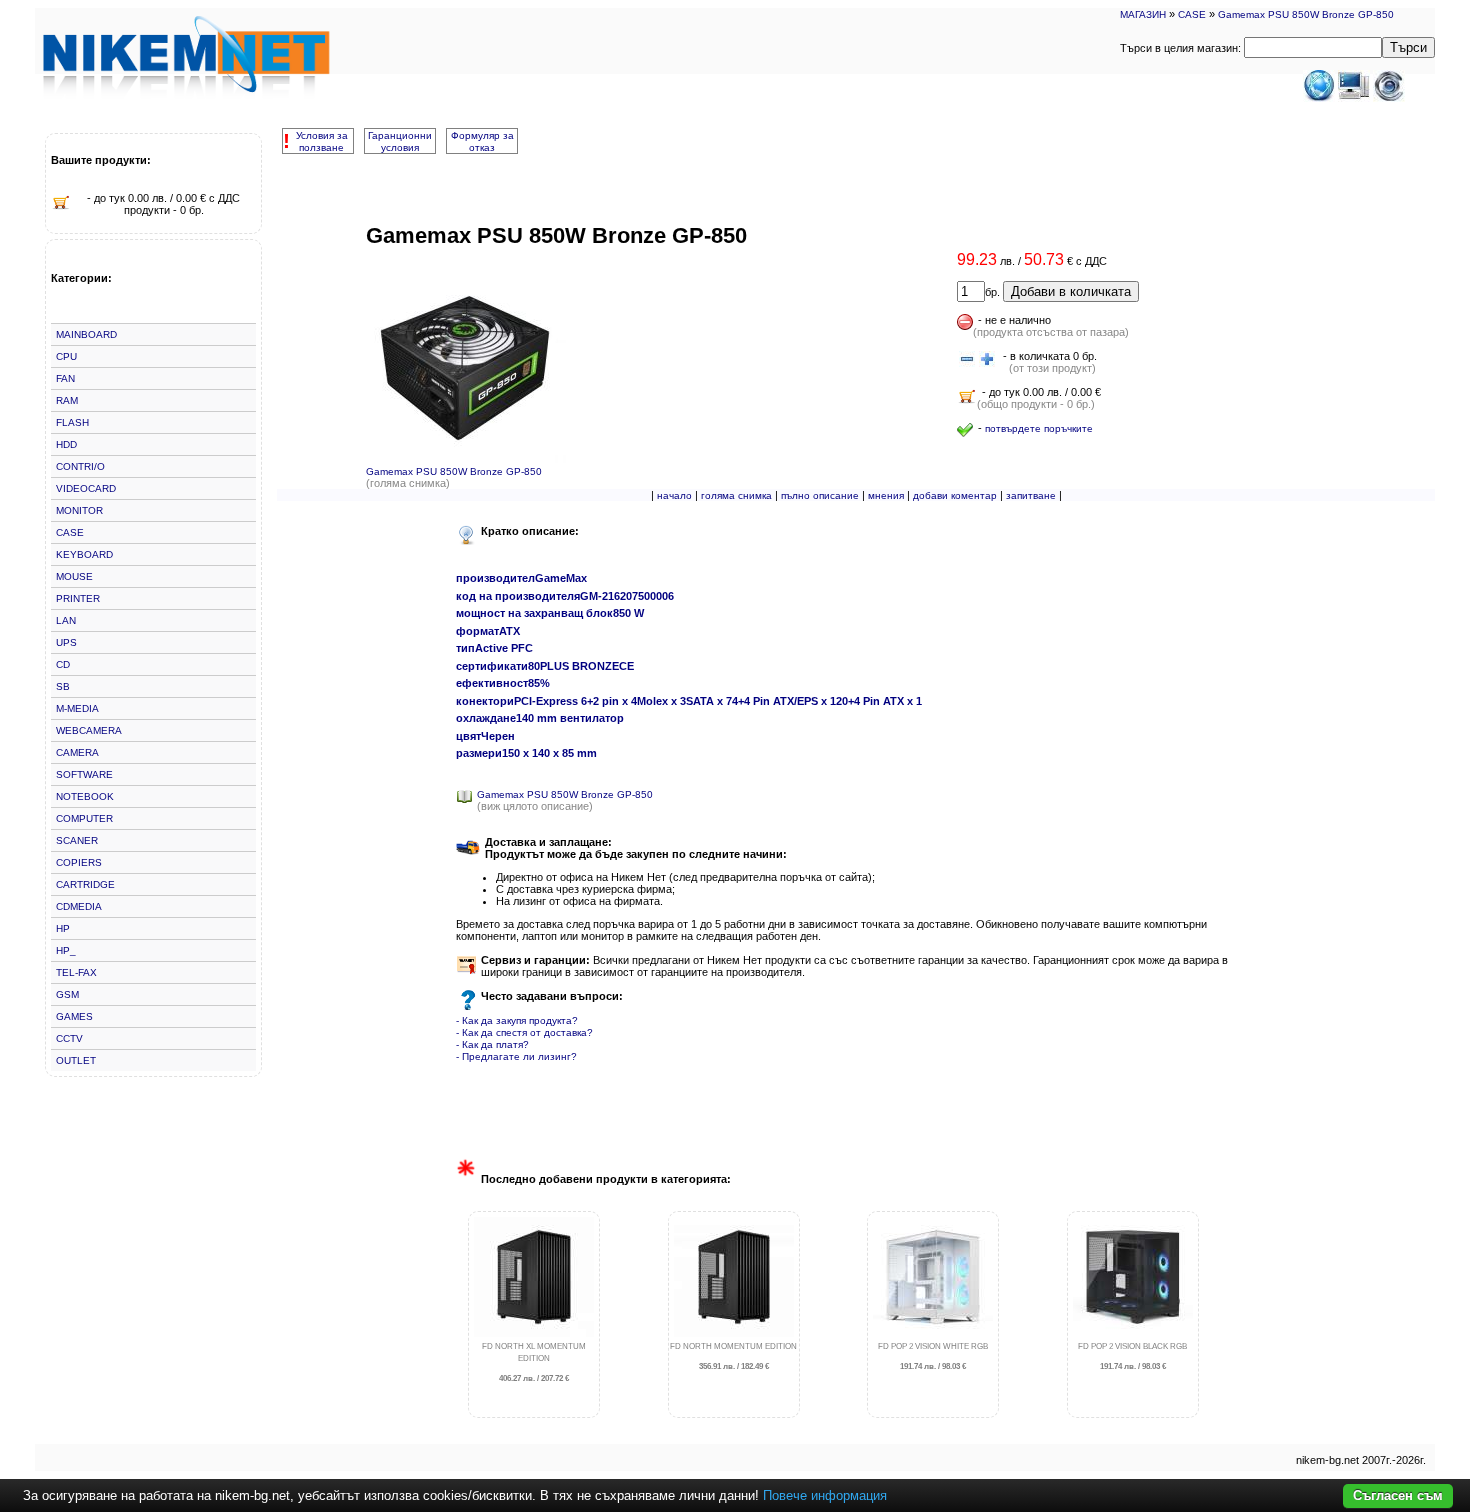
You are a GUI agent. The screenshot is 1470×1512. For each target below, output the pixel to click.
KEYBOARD (84, 554)
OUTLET (76, 1060)
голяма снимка (736, 495)
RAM (67, 400)
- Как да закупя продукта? (517, 1020)
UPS (66, 642)
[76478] (967, 360)
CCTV (69, 1038)
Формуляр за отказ (482, 141)
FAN (65, 378)
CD (63, 664)
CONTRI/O (80, 466)
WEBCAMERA (89, 730)
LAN (66, 620)
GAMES (74, 1016)
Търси (1408, 47)
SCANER (77, 840)
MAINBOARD (86, 334)
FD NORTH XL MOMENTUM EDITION (534, 1362)
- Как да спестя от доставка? (524, 1032)
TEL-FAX (76, 972)
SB (63, 686)
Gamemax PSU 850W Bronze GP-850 (1306, 14)
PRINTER (78, 598)
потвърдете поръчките (1039, 428)
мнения (886, 495)
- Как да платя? (492, 1044)
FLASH (72, 422)
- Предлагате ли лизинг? (516, 1056)
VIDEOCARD (86, 488)
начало (674, 495)
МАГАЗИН (1143, 14)
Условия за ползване (322, 141)
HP (63, 928)
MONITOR (79, 510)
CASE (1192, 14)
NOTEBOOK (85, 796)
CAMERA (77, 752)
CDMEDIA (79, 906)
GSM (67, 994)
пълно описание (820, 495)
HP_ (66, 950)
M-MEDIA (77, 708)
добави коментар (955, 495)
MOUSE (74, 576)
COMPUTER (84, 818)
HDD (66, 444)
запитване (1031, 495)
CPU (66, 356)
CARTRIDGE (85, 884)
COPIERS (79, 862)
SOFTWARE (84, 774)
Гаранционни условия (400, 141)
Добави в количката (1071, 291)
